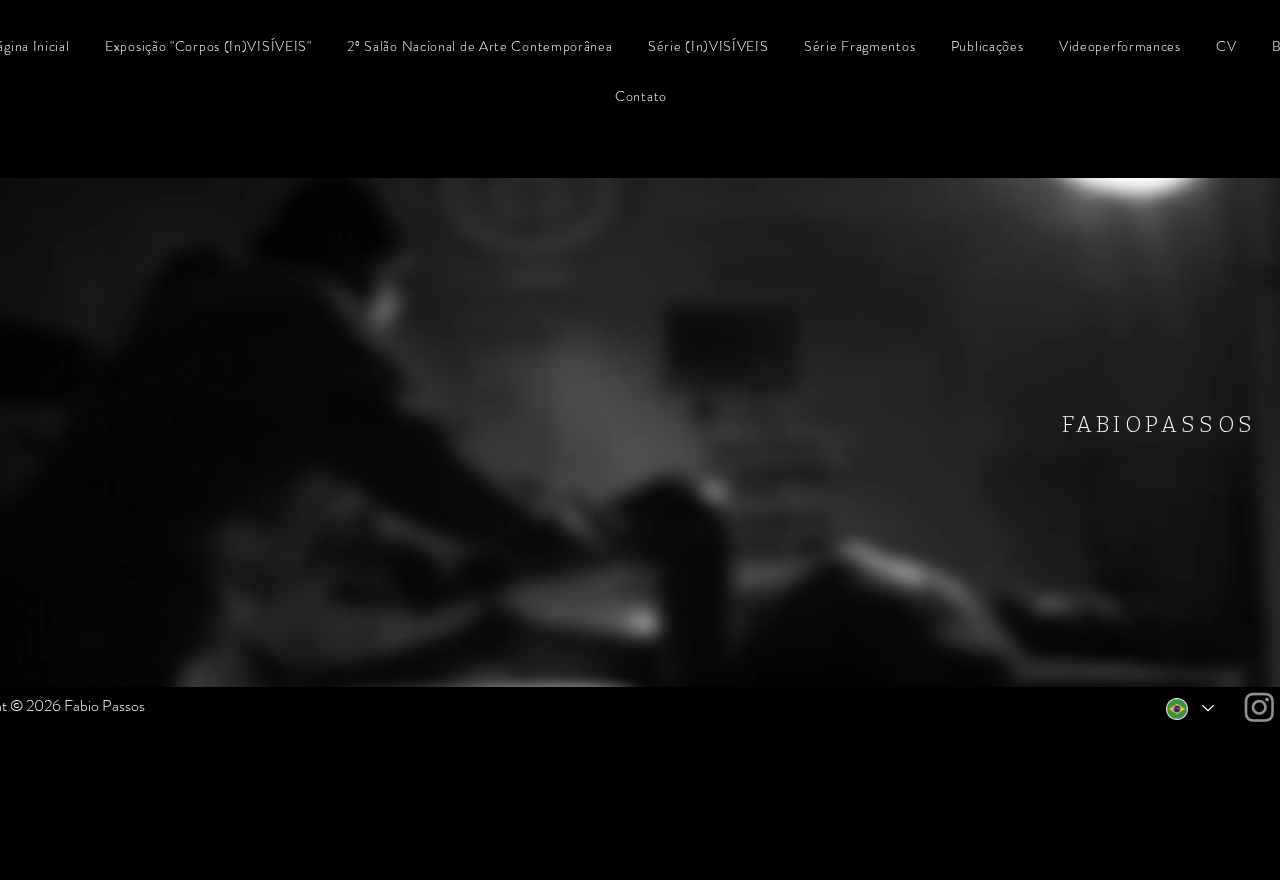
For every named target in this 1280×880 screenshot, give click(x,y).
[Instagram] (1259, 706)
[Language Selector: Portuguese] (1189, 708)
